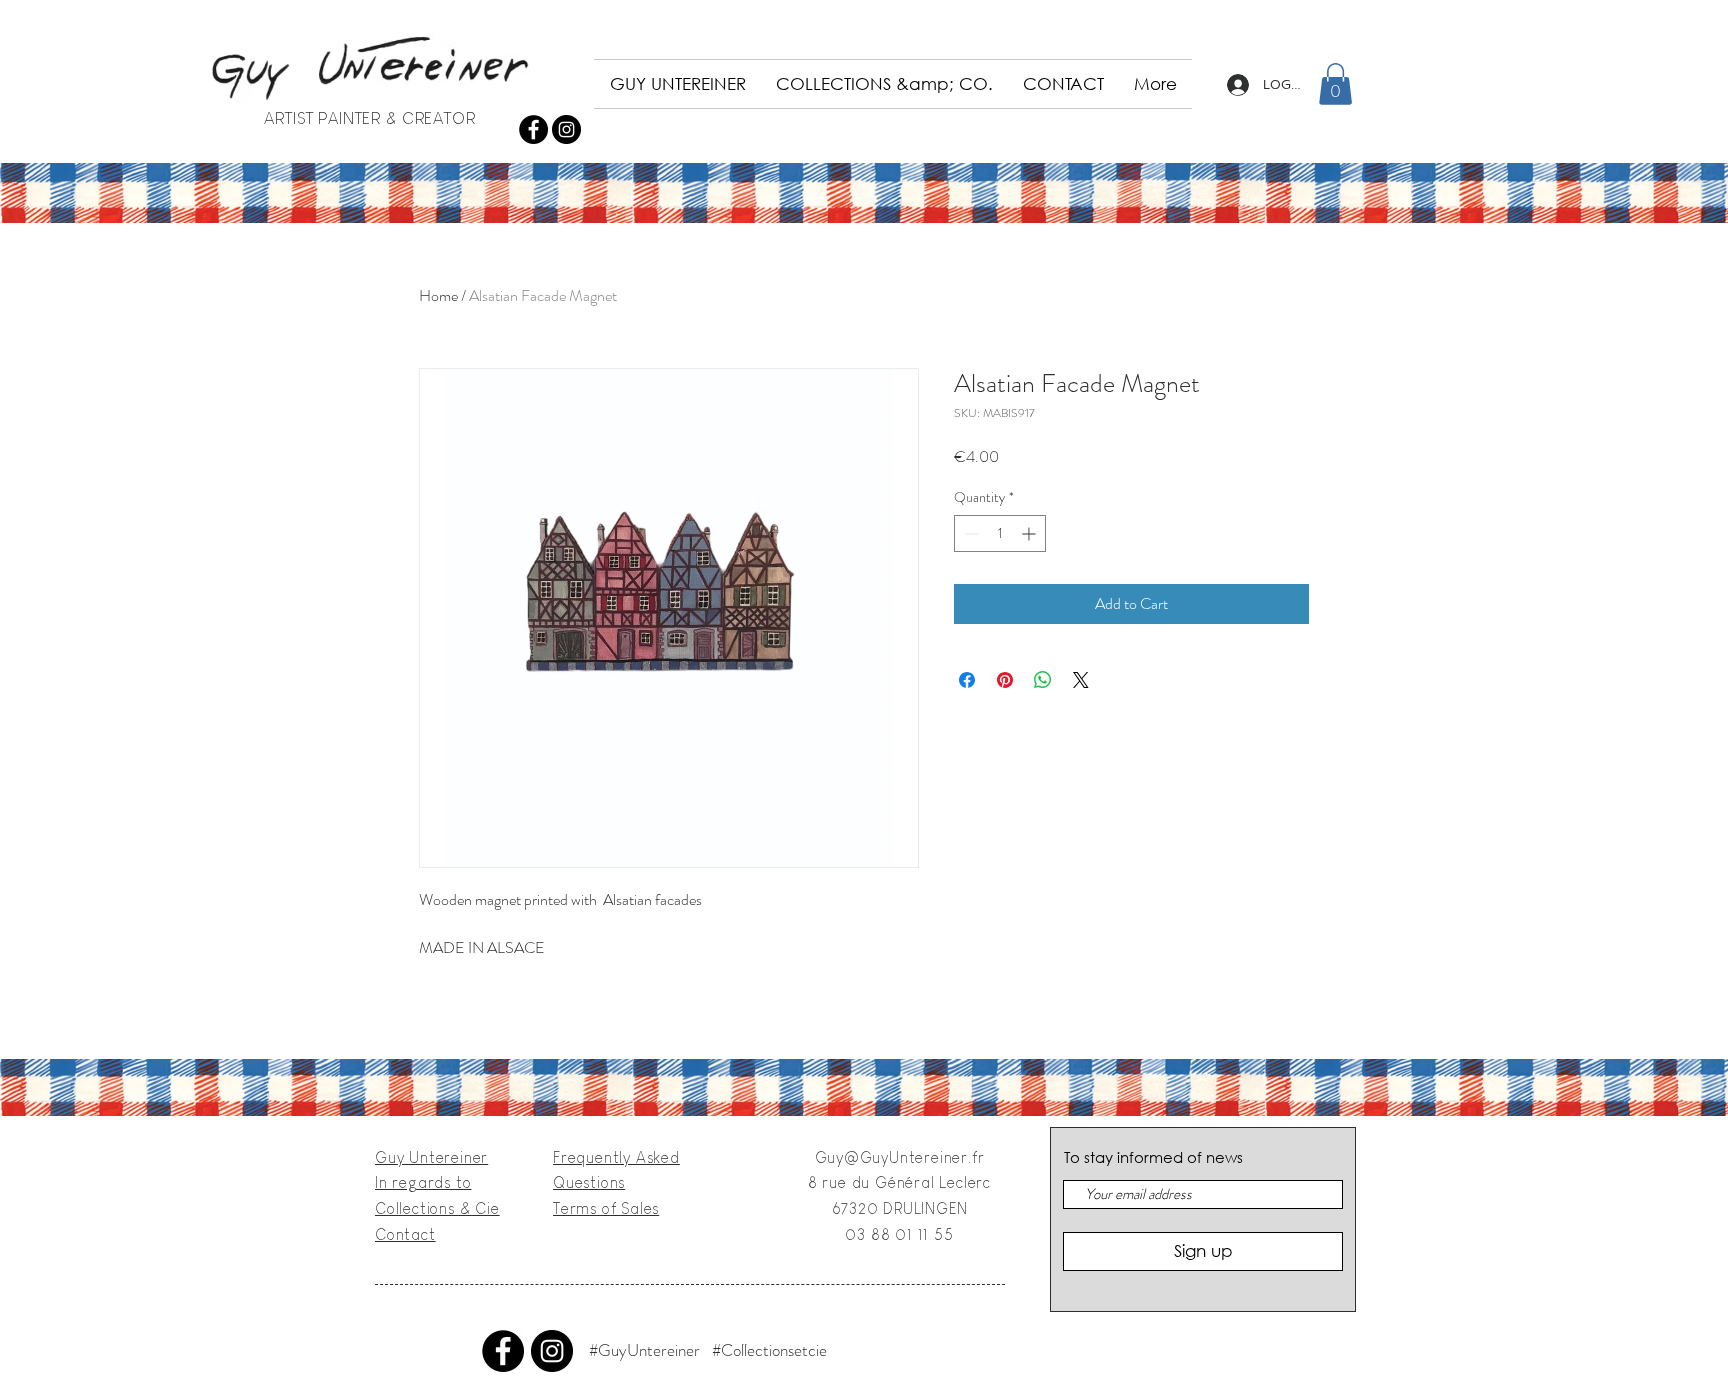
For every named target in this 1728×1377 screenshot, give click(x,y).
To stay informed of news (1153, 1157)
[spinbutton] (1000, 533)
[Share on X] (1081, 680)
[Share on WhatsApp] (1043, 680)
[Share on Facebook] (967, 680)
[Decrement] (969, 533)
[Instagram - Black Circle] (566, 129)
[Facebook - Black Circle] (533, 129)
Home (438, 295)
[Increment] (1030, 533)
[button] (1335, 84)
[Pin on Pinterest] (1005, 680)
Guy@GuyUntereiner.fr (900, 1157)
